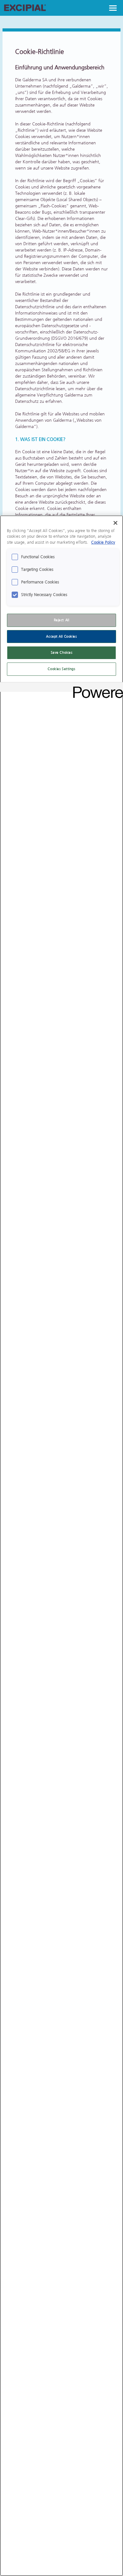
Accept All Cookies (61, 637)
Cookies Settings (61, 669)
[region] (61, 1546)
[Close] (115, 523)
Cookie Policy (103, 542)
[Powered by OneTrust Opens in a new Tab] (96, 688)
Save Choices (62, 653)
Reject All (62, 620)
